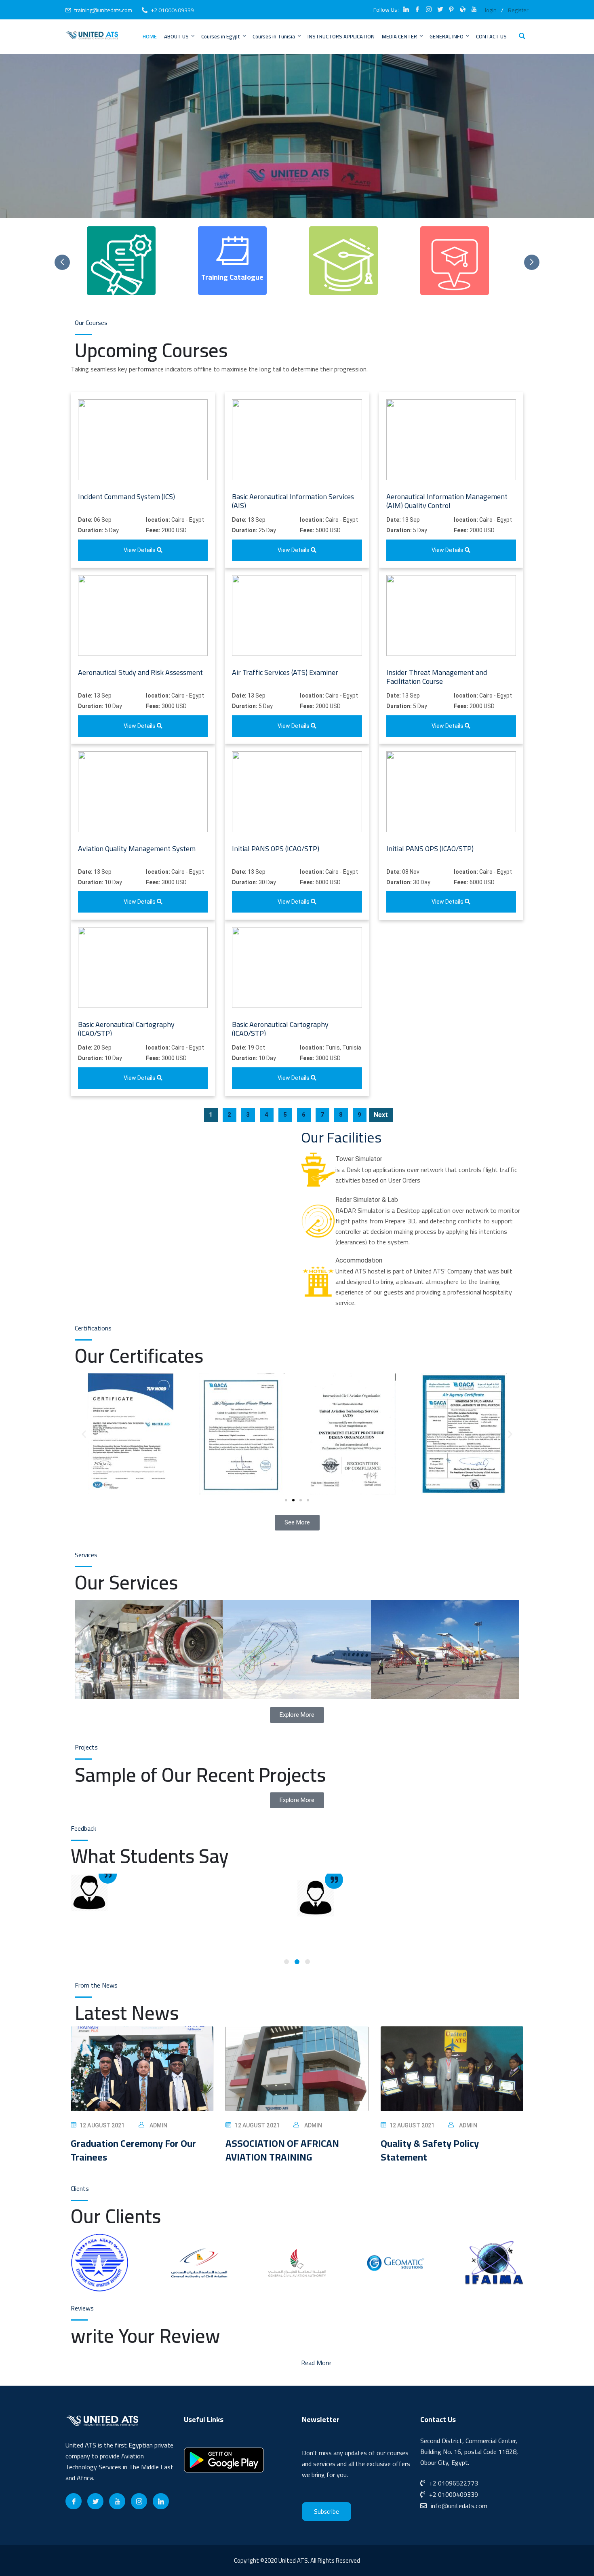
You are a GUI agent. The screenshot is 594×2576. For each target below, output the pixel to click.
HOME (150, 36)
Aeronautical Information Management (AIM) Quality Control (447, 501)
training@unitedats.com (103, 10)
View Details (140, 550)
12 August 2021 (102, 2125)
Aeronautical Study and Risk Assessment (140, 672)
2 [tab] (297, 1962)
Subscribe (326, 2512)
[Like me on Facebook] (417, 10)
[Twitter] (95, 2501)
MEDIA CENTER (399, 36)
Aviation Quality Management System (137, 848)
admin (159, 2125)
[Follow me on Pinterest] (451, 10)
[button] (84, 1434)
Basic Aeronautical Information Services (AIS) (293, 501)
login (491, 10)
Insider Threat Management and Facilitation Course (437, 677)
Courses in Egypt (221, 36)
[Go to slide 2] (293, 1500)
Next (381, 1115)
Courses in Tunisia (274, 36)
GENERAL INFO (447, 36)
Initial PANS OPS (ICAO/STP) (276, 848)
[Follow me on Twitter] (440, 10)
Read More (316, 2363)
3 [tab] (308, 1962)
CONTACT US (491, 36)
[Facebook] (74, 2501)
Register (518, 10)
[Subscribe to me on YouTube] (474, 10)
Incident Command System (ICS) (126, 496)
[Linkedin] (161, 2501)
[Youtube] (117, 2501)
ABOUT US (176, 36)
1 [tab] (286, 1962)
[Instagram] (139, 2501)
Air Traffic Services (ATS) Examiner (285, 672)
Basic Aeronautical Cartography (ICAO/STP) (126, 1029)
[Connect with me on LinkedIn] (406, 10)
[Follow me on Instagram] (429, 10)
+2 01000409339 (172, 10)
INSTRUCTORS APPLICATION (341, 36)
